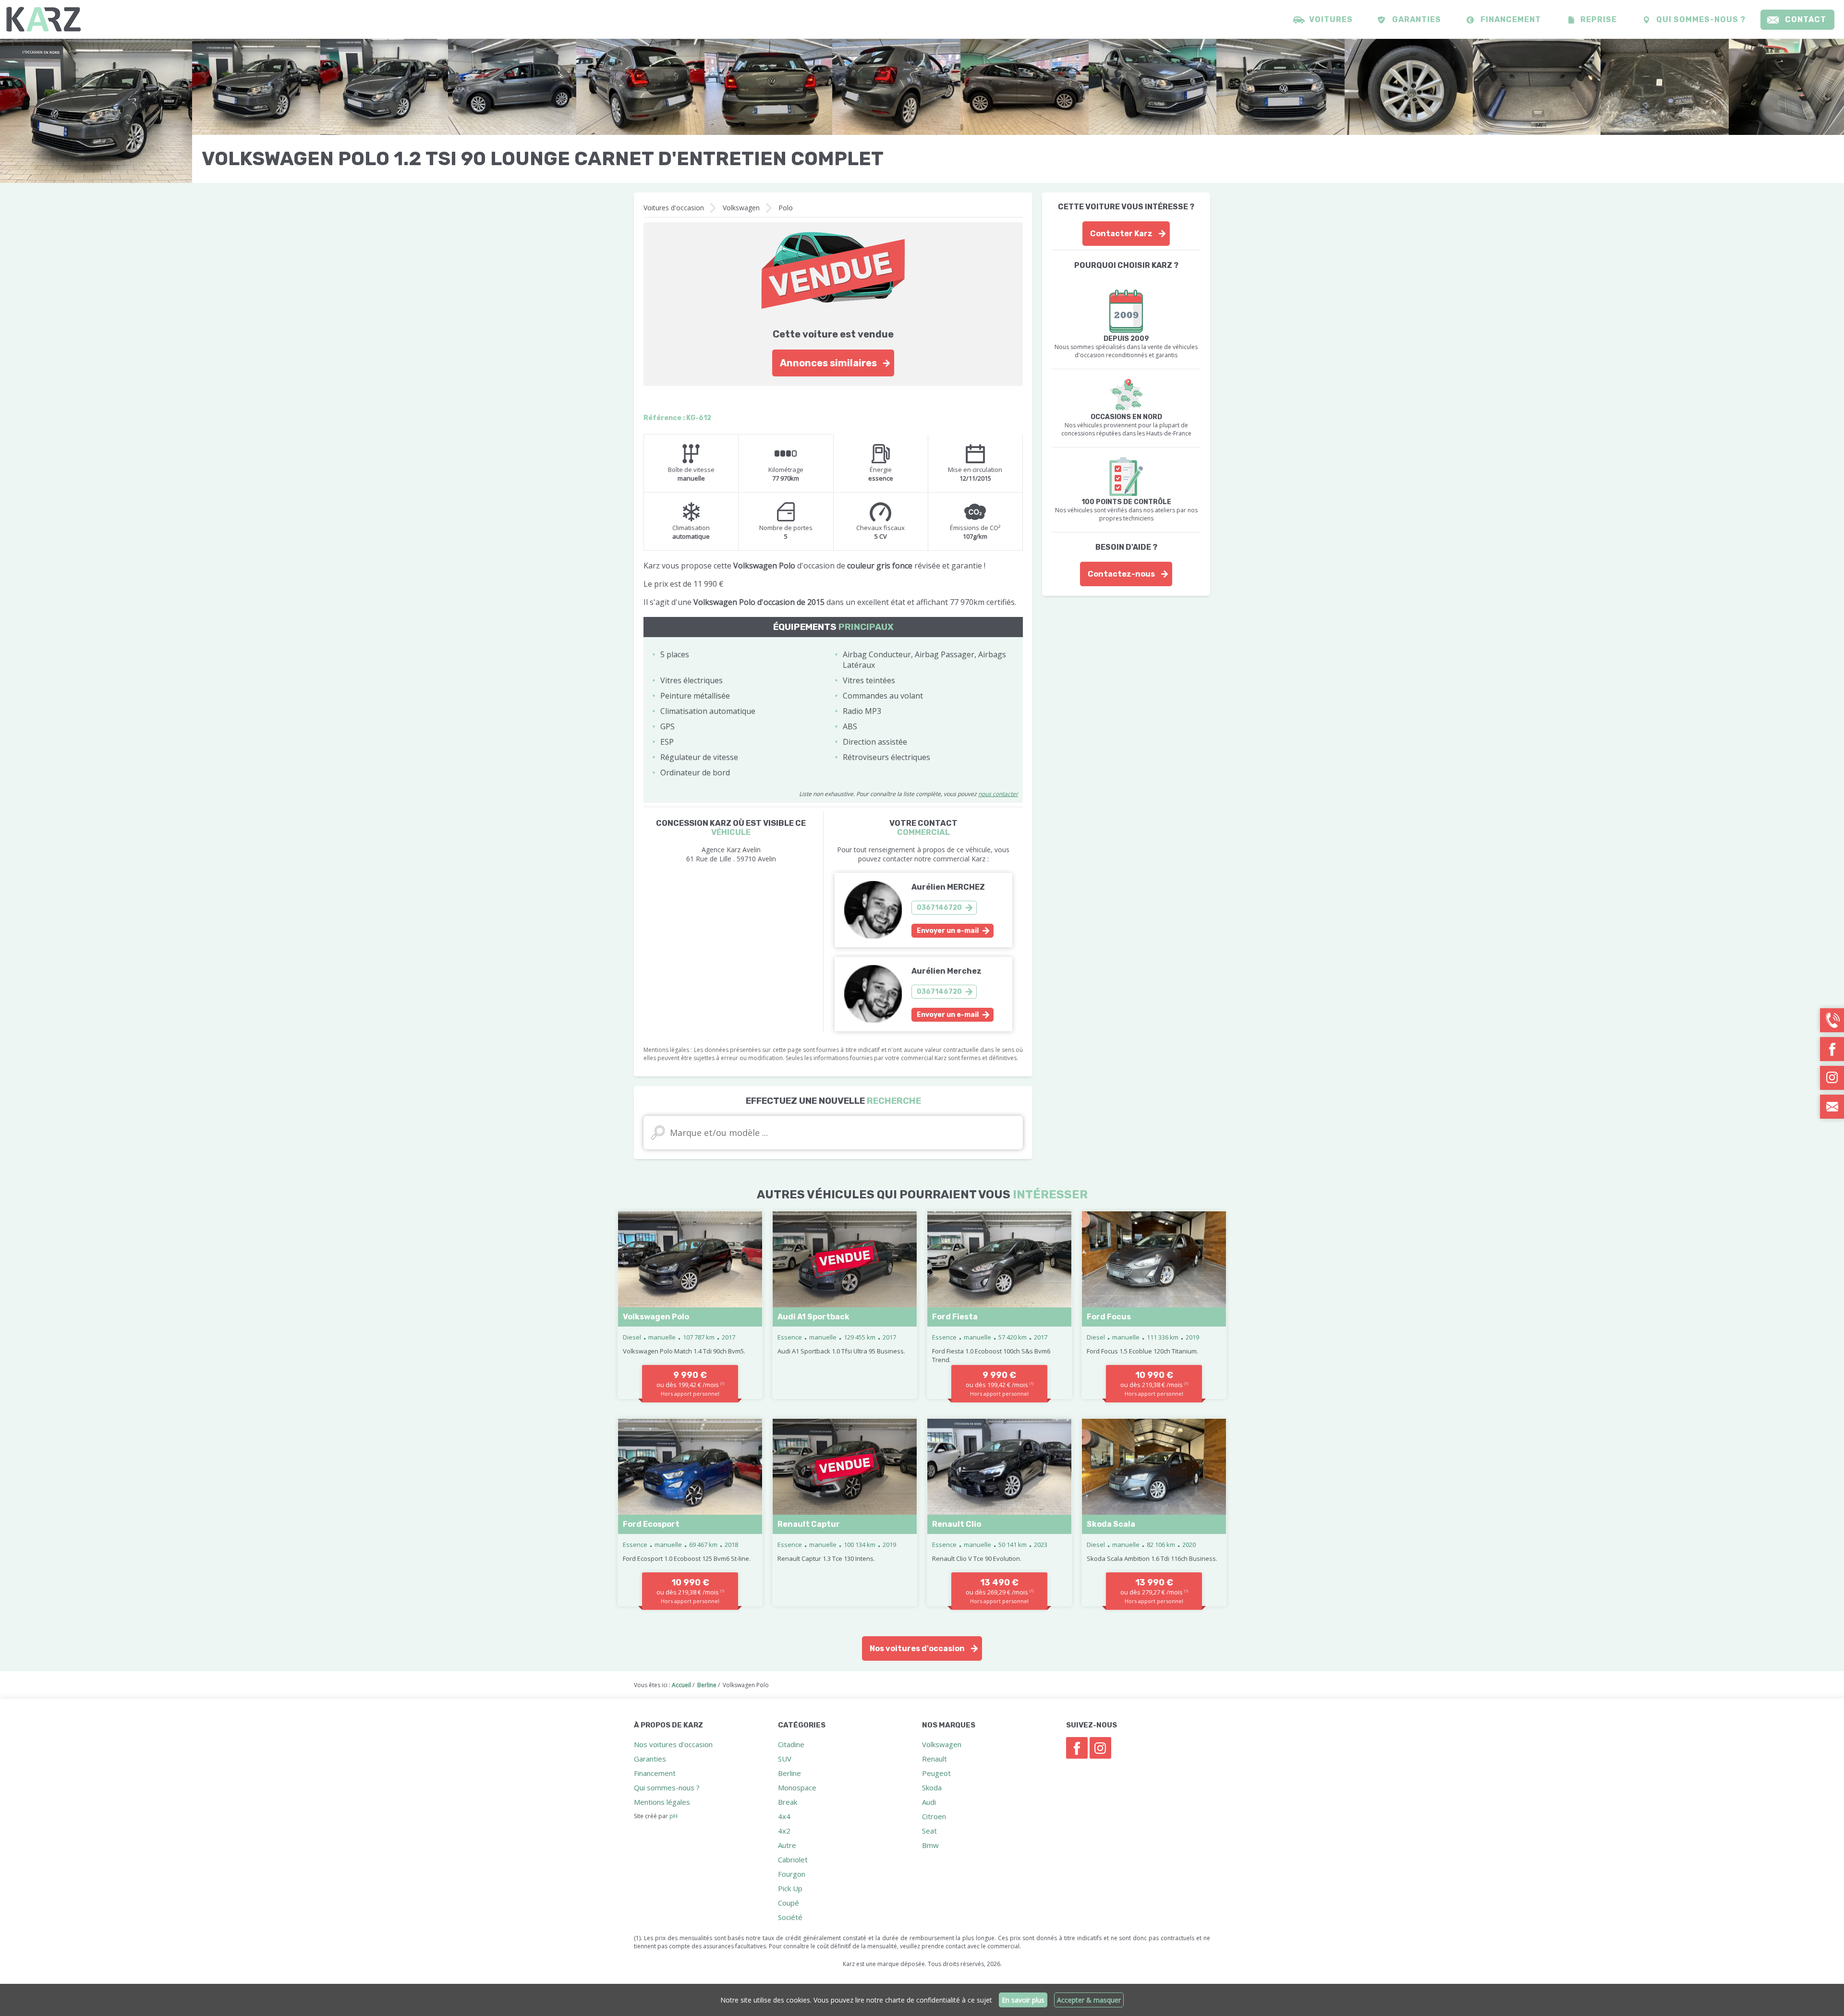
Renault (934, 1759)
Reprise (1599, 19)
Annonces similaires (828, 363)
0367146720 (939, 908)
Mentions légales (662, 1802)
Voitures (1331, 19)
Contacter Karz (1121, 234)
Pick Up (790, 1888)
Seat (929, 1831)
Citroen (934, 1816)
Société (790, 1917)
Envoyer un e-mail (948, 931)
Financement (1511, 19)
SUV (785, 1759)
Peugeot (936, 1773)
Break (788, 1802)
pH (673, 1816)
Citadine (791, 1744)
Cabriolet (793, 1859)
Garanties (1417, 19)
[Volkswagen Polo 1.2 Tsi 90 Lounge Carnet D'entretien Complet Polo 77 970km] (96, 111)
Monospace (797, 1787)
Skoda (932, 1787)
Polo (786, 208)
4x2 (784, 1831)
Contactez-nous (1121, 574)
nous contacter (998, 794)
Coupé (789, 1903)
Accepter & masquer (1089, 2000)
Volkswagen (741, 208)
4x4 (784, 1816)
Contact (1806, 19)
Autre (787, 1845)
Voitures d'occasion (674, 208)
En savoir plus (1023, 2000)
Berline (789, 1773)
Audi (929, 1802)
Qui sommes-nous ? (1701, 19)
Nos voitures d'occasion (917, 1648)
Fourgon (792, 1874)
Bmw (930, 1845)
